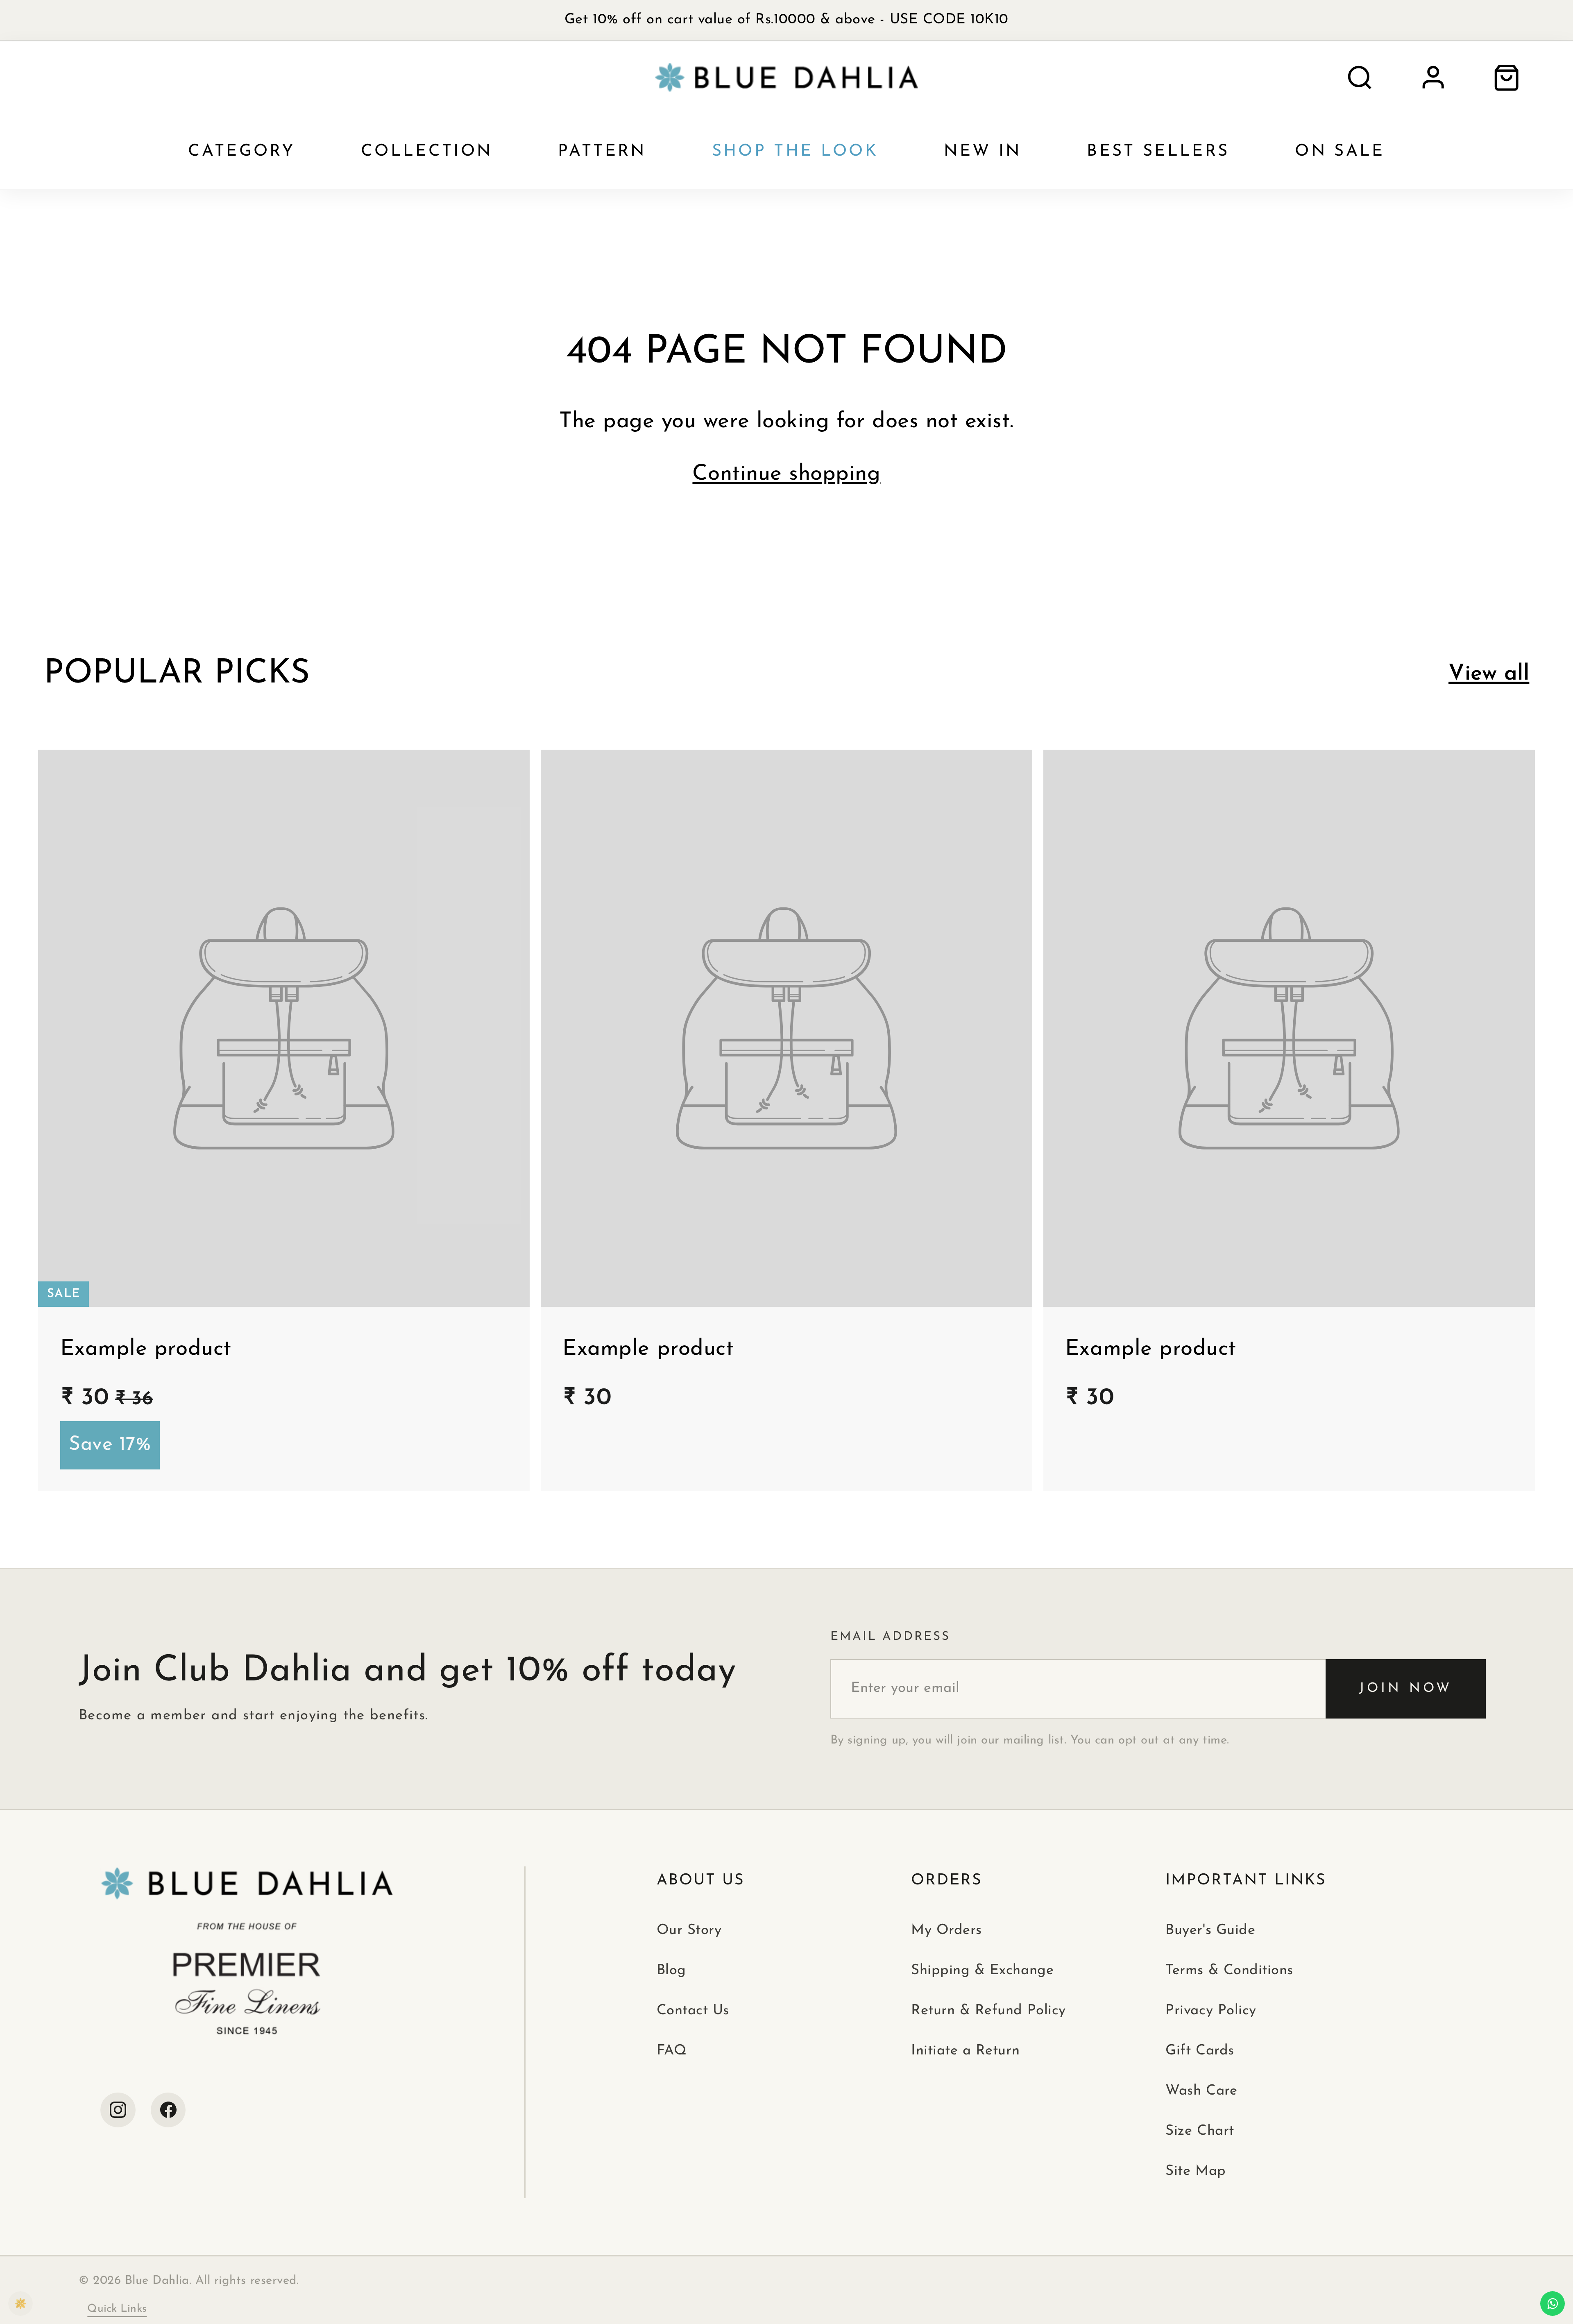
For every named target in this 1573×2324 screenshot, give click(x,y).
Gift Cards (1200, 2051)
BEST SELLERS (1158, 152)
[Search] (1360, 78)
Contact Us (693, 2011)
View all (1489, 674)
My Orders (946, 1931)
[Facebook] (168, 2110)
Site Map (1196, 2171)
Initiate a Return (965, 2051)
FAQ (672, 2051)
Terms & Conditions (1229, 1971)
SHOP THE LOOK (795, 152)
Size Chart (1200, 2131)
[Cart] (1506, 78)
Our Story (689, 1931)
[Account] (1433, 78)
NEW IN (983, 152)
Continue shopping (786, 474)
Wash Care (1201, 2091)
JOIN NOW (1405, 1689)
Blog (671, 1971)
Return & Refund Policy (988, 2011)
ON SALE (1340, 152)
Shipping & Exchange (982, 1971)
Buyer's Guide (1210, 1931)
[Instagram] (118, 2110)
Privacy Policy (1211, 2011)
